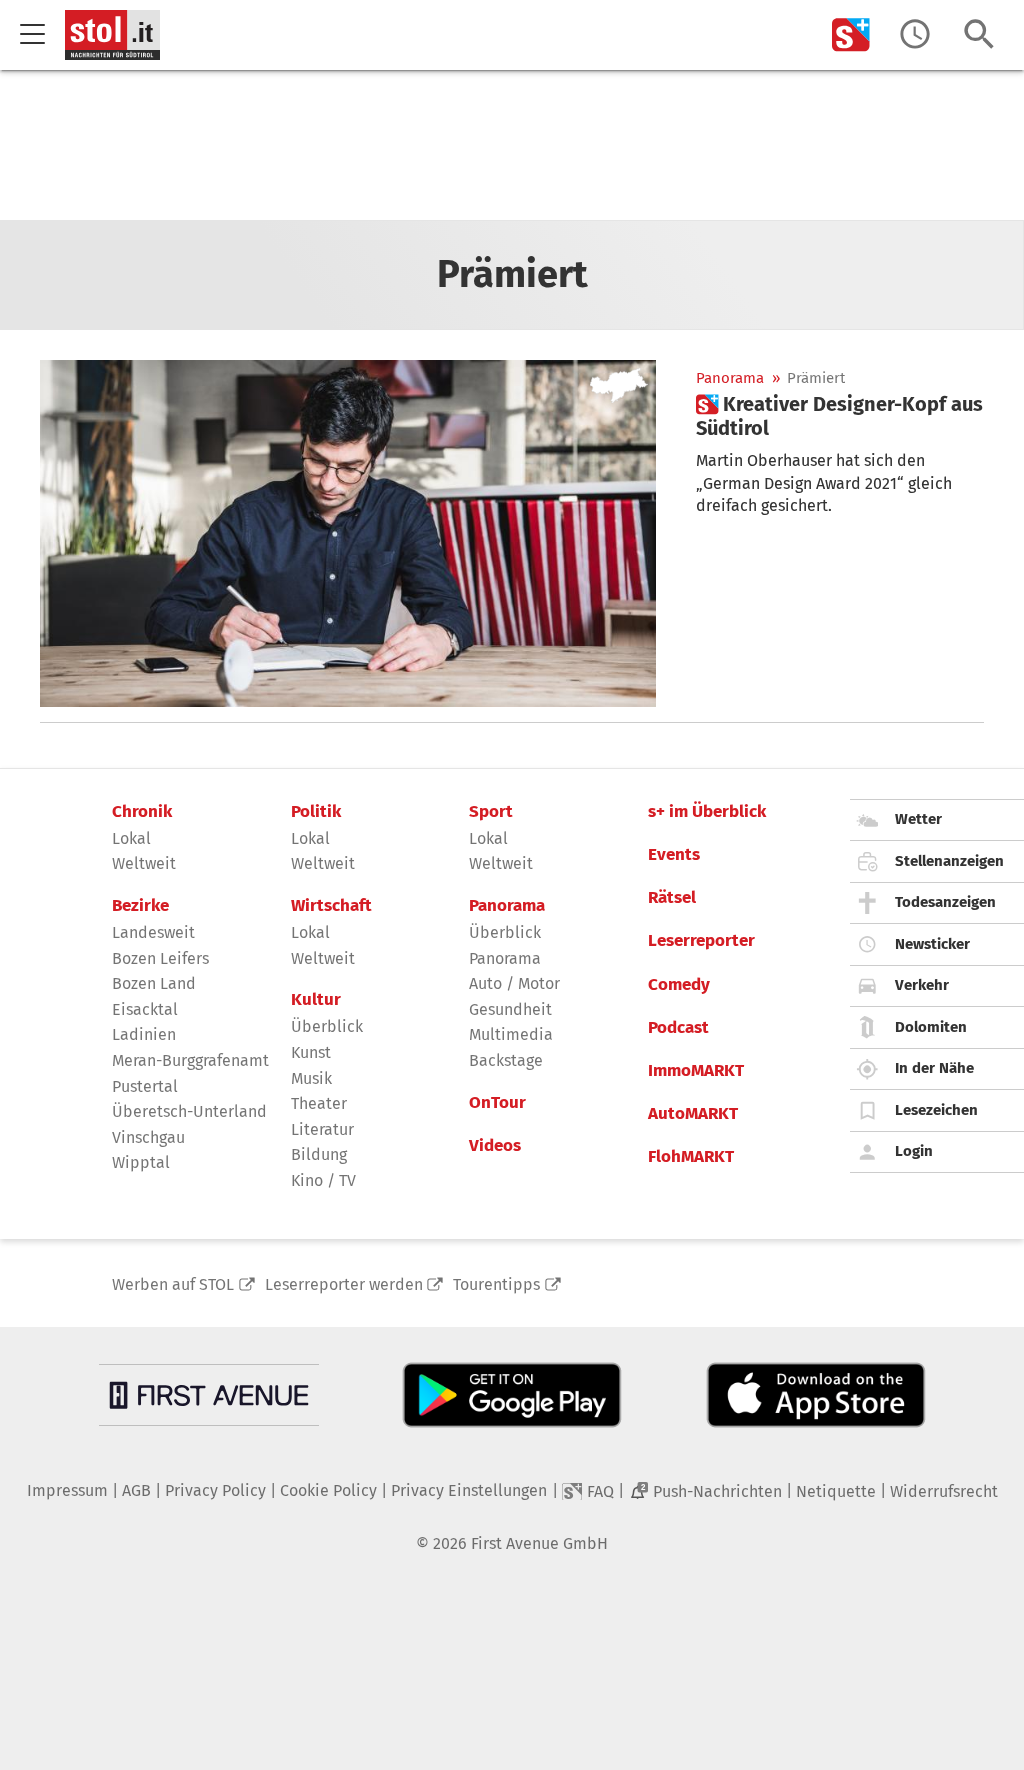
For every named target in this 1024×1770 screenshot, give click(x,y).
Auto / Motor (514, 983)
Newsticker (932, 944)
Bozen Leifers (160, 958)
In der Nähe (934, 1068)
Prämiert (816, 378)
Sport (491, 812)
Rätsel (672, 898)
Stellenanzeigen (949, 861)
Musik (311, 1078)
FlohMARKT (691, 1157)
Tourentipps (496, 1284)
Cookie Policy (328, 1490)
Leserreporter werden (344, 1284)
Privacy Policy (215, 1490)
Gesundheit (510, 1009)
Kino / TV (323, 1180)
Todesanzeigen (945, 902)
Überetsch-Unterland (189, 1111)
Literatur (322, 1129)
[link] (840, 416)
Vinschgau (148, 1137)
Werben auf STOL (173, 1284)
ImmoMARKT (696, 1071)
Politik (316, 812)
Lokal (131, 838)
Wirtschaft (331, 906)
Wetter (918, 819)
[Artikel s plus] (348, 533)
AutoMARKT (693, 1114)
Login (914, 1151)
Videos (495, 1146)
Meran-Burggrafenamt (190, 1060)
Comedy (679, 985)
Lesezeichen (936, 1110)
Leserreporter (701, 941)
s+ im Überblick (707, 812)
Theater (319, 1103)
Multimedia (511, 1034)
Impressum (67, 1490)
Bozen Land (154, 983)
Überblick (327, 1026)
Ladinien (144, 1034)
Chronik (142, 812)
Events (674, 855)
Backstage (506, 1060)
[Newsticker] (915, 34)
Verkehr (922, 985)
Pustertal (145, 1086)
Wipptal (141, 1162)
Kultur (316, 1000)
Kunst (311, 1052)
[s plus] (851, 34)
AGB (136, 1490)
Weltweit (144, 863)
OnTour (497, 1103)
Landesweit (153, 932)
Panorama (730, 378)
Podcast (678, 1028)
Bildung (319, 1154)
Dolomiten (931, 1027)
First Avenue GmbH (539, 1543)
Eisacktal (145, 1009)
